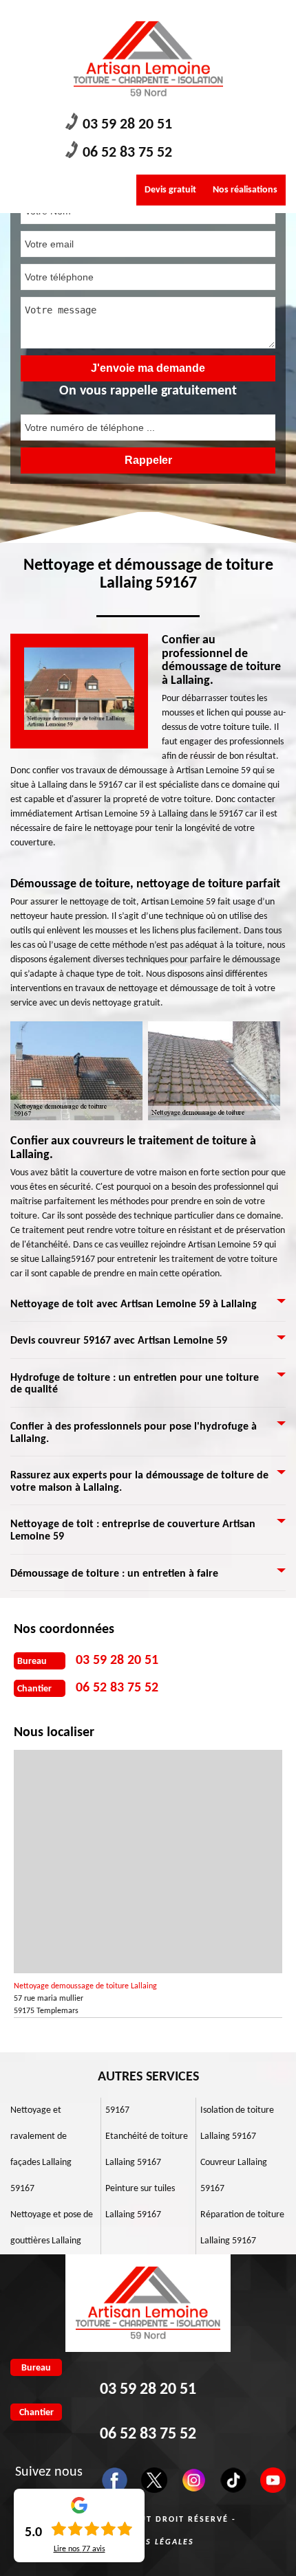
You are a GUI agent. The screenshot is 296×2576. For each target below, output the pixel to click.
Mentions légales (148, 2542)
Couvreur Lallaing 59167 (234, 2176)
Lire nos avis (80, 2549)
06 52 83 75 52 (127, 153)
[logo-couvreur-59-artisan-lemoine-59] (148, 59)
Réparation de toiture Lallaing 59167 (242, 2228)
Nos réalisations (245, 190)
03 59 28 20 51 (127, 125)
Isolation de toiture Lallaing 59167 (237, 2123)
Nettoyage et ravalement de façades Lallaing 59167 (41, 2150)
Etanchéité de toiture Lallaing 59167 (147, 2150)
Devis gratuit (170, 190)
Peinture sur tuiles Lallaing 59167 (140, 2202)
